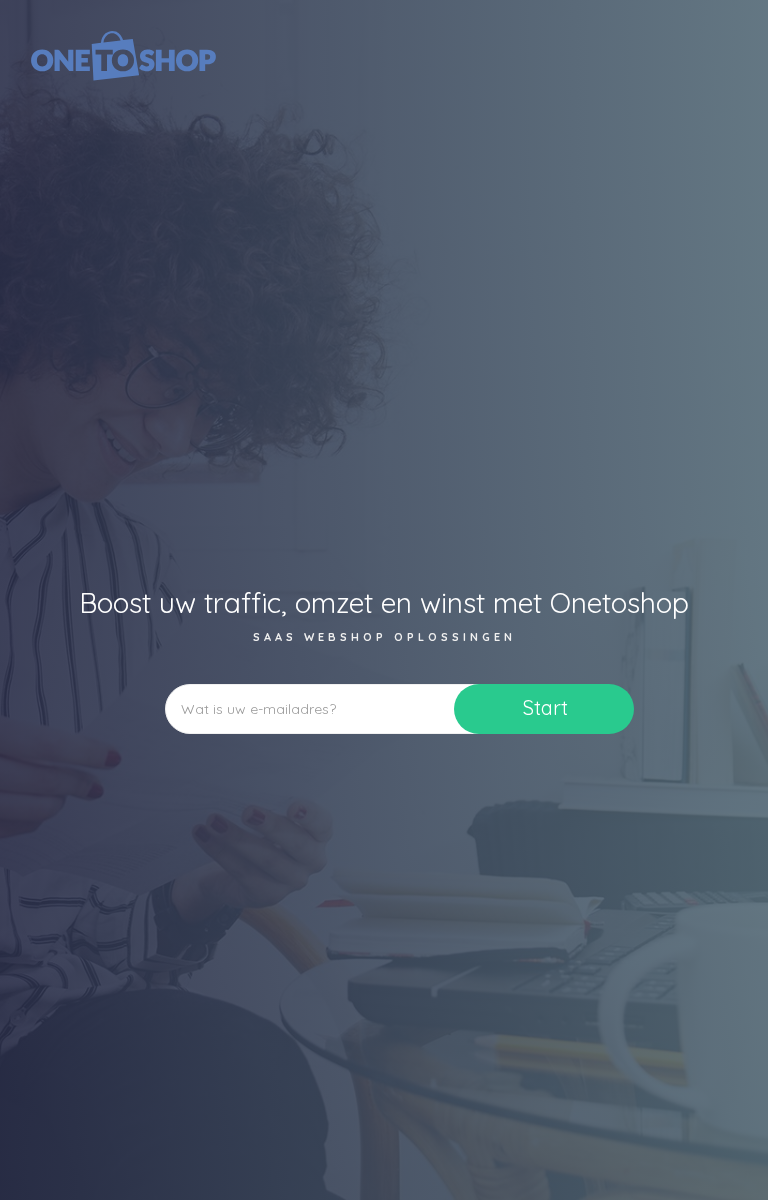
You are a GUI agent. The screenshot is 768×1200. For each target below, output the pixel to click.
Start (545, 707)
